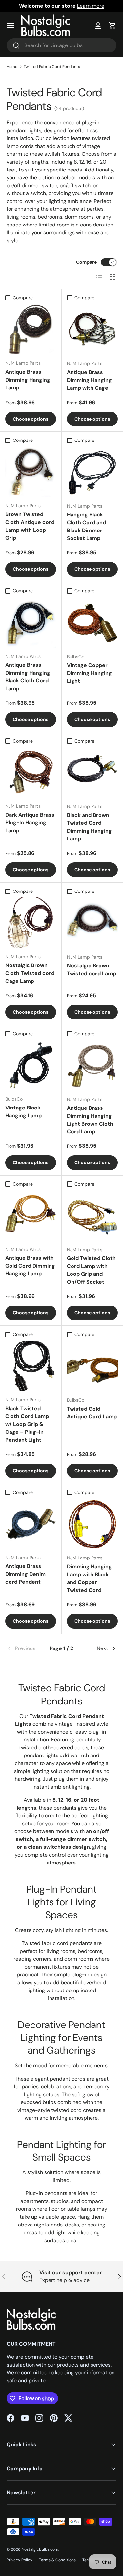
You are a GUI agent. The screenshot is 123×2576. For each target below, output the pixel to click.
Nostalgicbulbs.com (40, 2549)
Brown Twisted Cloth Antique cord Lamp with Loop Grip (30, 526)
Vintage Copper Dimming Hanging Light (89, 673)
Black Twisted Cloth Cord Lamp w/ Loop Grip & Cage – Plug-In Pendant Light (27, 1424)
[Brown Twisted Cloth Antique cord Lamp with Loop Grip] (31, 472)
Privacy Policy (20, 2560)
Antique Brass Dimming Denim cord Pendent (25, 1574)
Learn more (91, 6)
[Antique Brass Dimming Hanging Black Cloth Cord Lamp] (31, 622)
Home (12, 67)
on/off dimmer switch (32, 185)
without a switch (26, 193)
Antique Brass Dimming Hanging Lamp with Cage (89, 380)
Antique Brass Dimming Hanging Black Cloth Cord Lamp (28, 677)
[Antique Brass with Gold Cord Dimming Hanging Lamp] (31, 1216)
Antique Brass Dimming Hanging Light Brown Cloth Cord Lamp (90, 1120)
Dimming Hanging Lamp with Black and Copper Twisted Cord (89, 1578)
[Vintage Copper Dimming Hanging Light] (92, 622)
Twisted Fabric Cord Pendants (52, 67)
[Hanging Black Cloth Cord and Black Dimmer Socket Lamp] (92, 472)
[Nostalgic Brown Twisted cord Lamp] (92, 923)
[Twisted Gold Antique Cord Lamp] (92, 1366)
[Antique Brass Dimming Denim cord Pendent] (31, 1524)
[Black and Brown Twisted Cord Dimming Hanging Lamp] (92, 773)
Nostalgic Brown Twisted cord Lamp (92, 970)
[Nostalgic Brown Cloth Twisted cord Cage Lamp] (31, 923)
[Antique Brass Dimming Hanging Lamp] (31, 329)
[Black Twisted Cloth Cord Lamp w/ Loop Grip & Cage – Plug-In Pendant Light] (31, 1366)
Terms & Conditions (57, 2560)
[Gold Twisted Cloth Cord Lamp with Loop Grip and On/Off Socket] (92, 1216)
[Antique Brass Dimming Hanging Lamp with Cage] (92, 330)
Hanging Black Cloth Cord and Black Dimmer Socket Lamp (86, 526)
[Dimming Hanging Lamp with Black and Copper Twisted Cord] (92, 1524)
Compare (86, 262)
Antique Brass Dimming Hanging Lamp (28, 380)
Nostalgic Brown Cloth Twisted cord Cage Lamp (30, 973)
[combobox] (61, 45)
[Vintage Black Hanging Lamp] (31, 1065)
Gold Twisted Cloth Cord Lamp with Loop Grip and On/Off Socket (91, 1270)
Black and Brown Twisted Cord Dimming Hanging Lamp (89, 827)
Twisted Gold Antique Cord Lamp (92, 1413)
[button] (113, 26)
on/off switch (75, 185)
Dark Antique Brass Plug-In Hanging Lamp (30, 823)
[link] (25, 1648)
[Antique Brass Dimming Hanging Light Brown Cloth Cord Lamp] (92, 1065)
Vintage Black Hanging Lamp (23, 1112)
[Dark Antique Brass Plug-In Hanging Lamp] (31, 773)
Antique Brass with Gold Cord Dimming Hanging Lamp (30, 1266)
